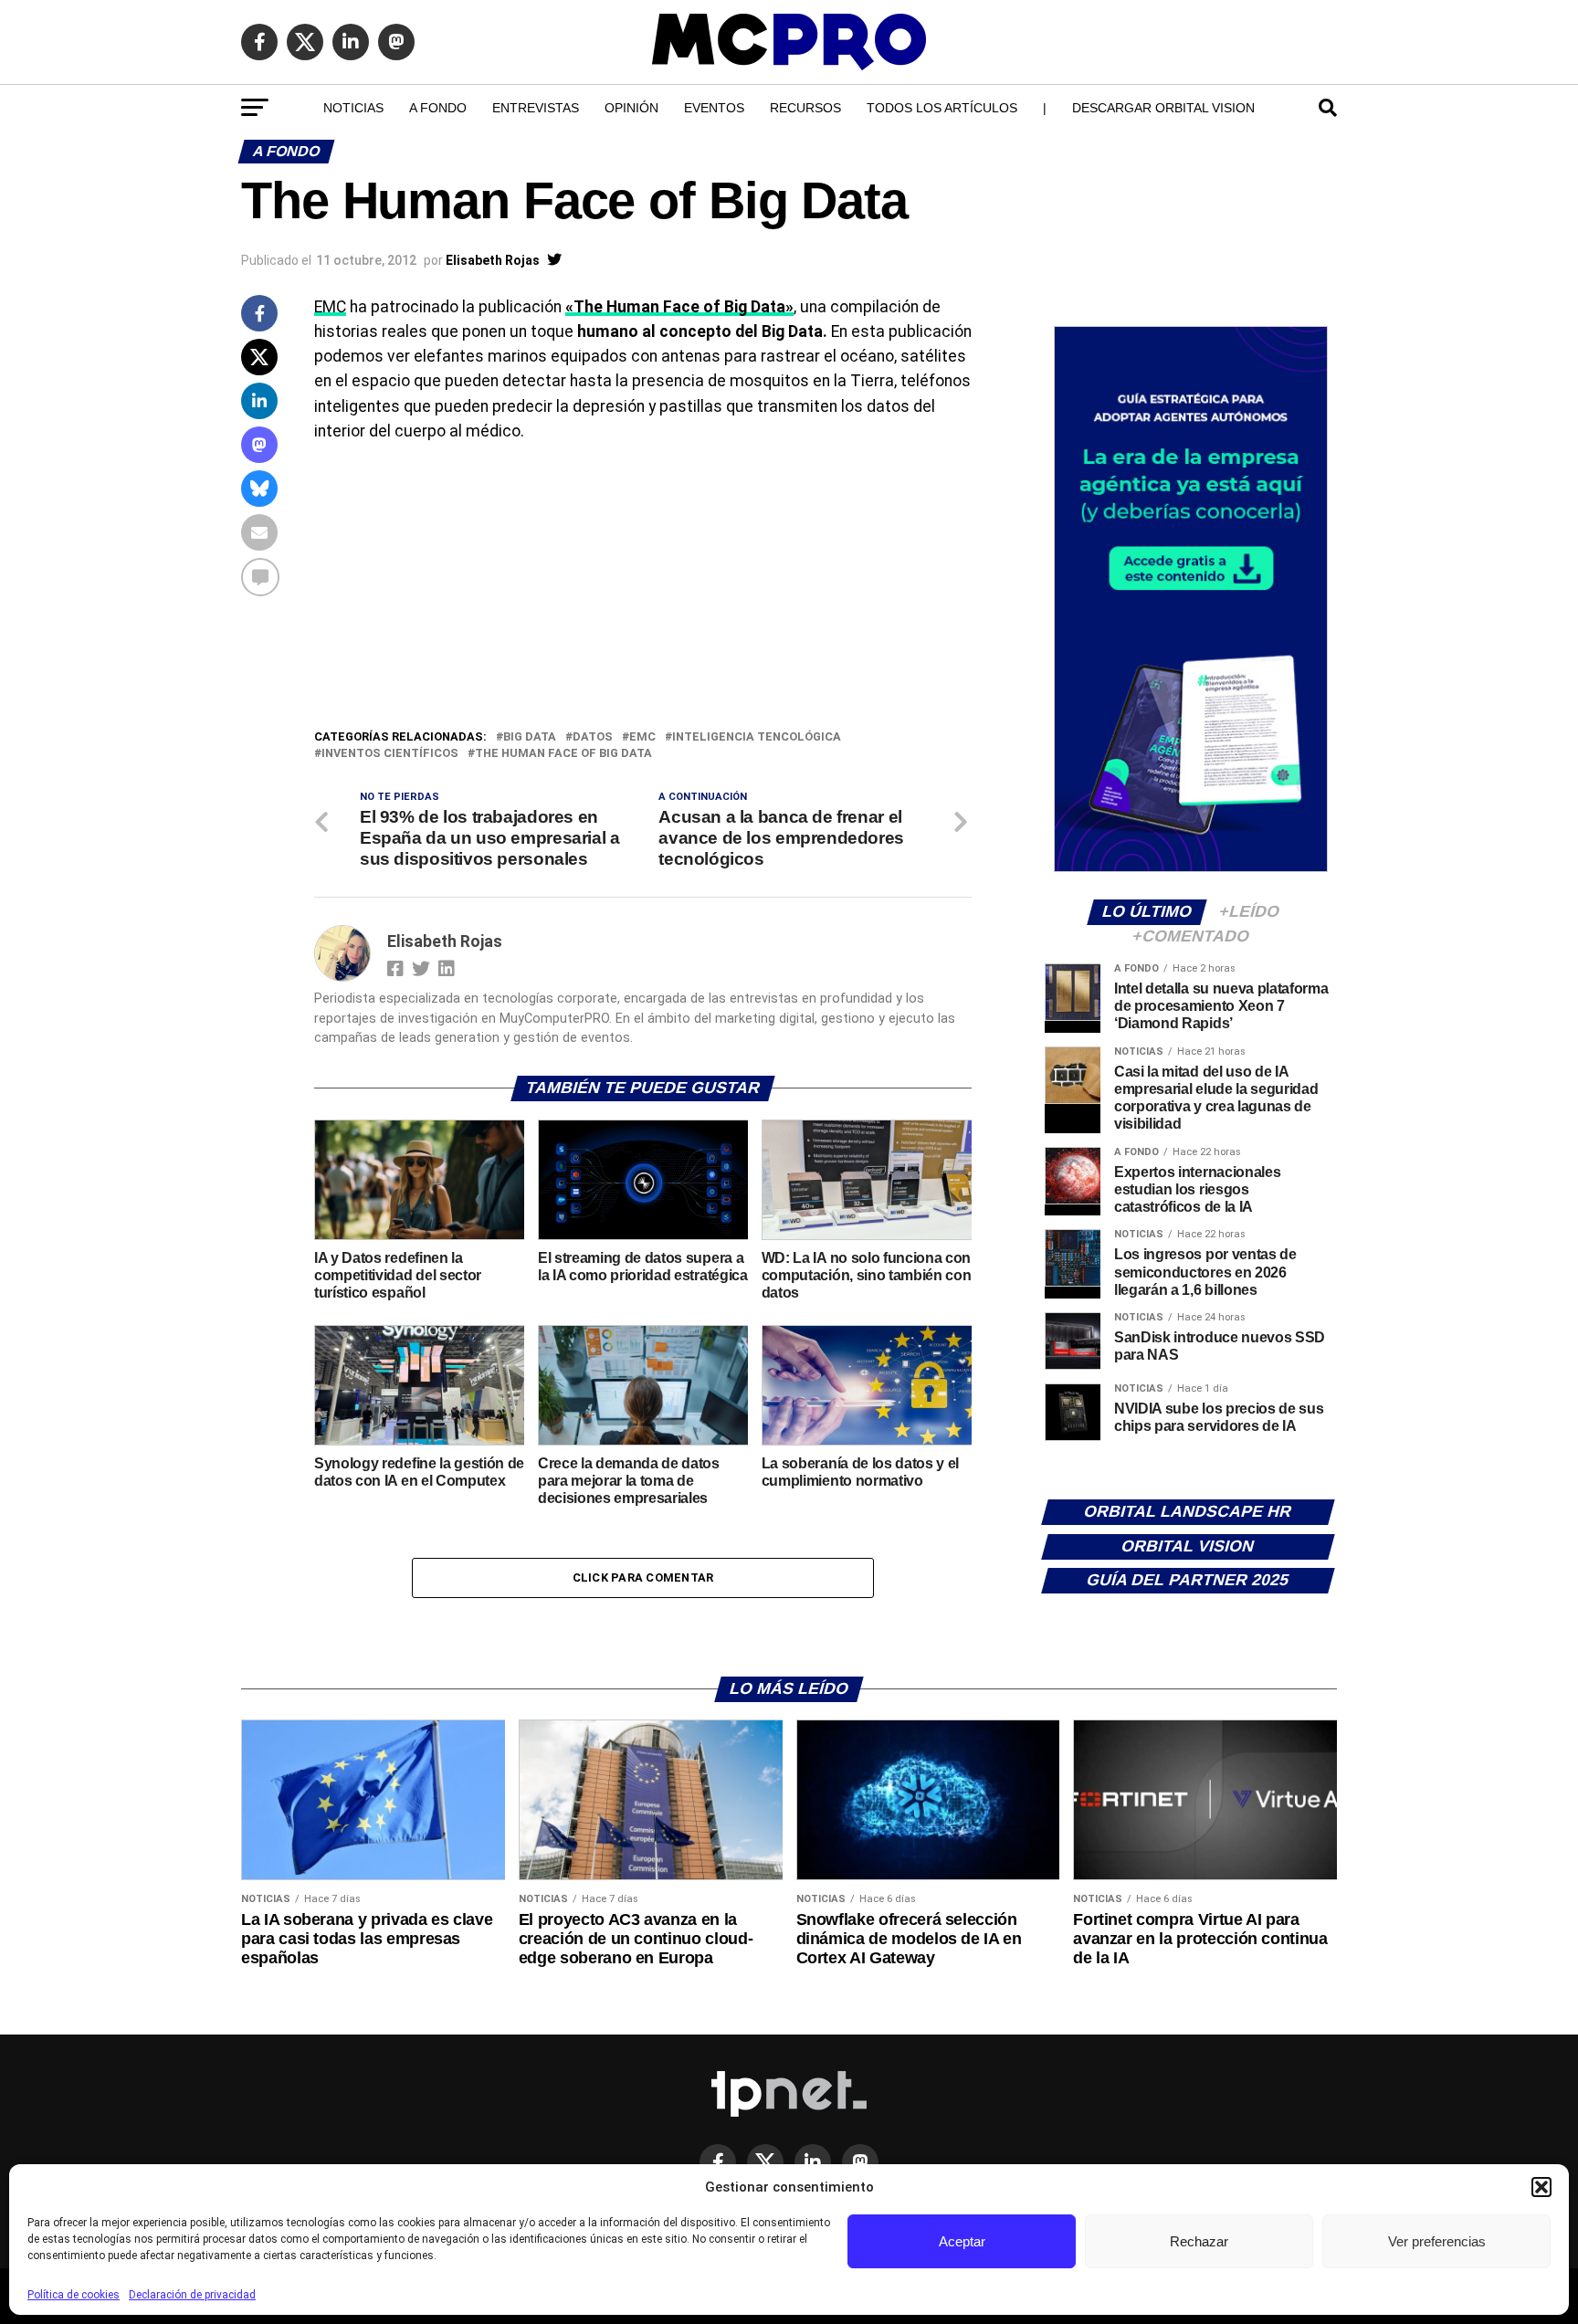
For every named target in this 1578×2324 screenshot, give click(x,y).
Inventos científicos (390, 754)
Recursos (805, 108)
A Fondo (438, 108)
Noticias (353, 108)
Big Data (530, 737)
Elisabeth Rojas (493, 260)
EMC (330, 307)
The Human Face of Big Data (563, 754)
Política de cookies (74, 2295)
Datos (593, 737)
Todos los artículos (942, 108)
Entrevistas (536, 108)
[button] (1541, 2187)
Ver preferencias (1437, 2241)
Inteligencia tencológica (757, 737)
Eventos (714, 108)
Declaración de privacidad (192, 2295)
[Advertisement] (643, 590)
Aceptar (962, 2241)
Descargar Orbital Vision (1163, 108)
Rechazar (1199, 2241)
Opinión (631, 108)
